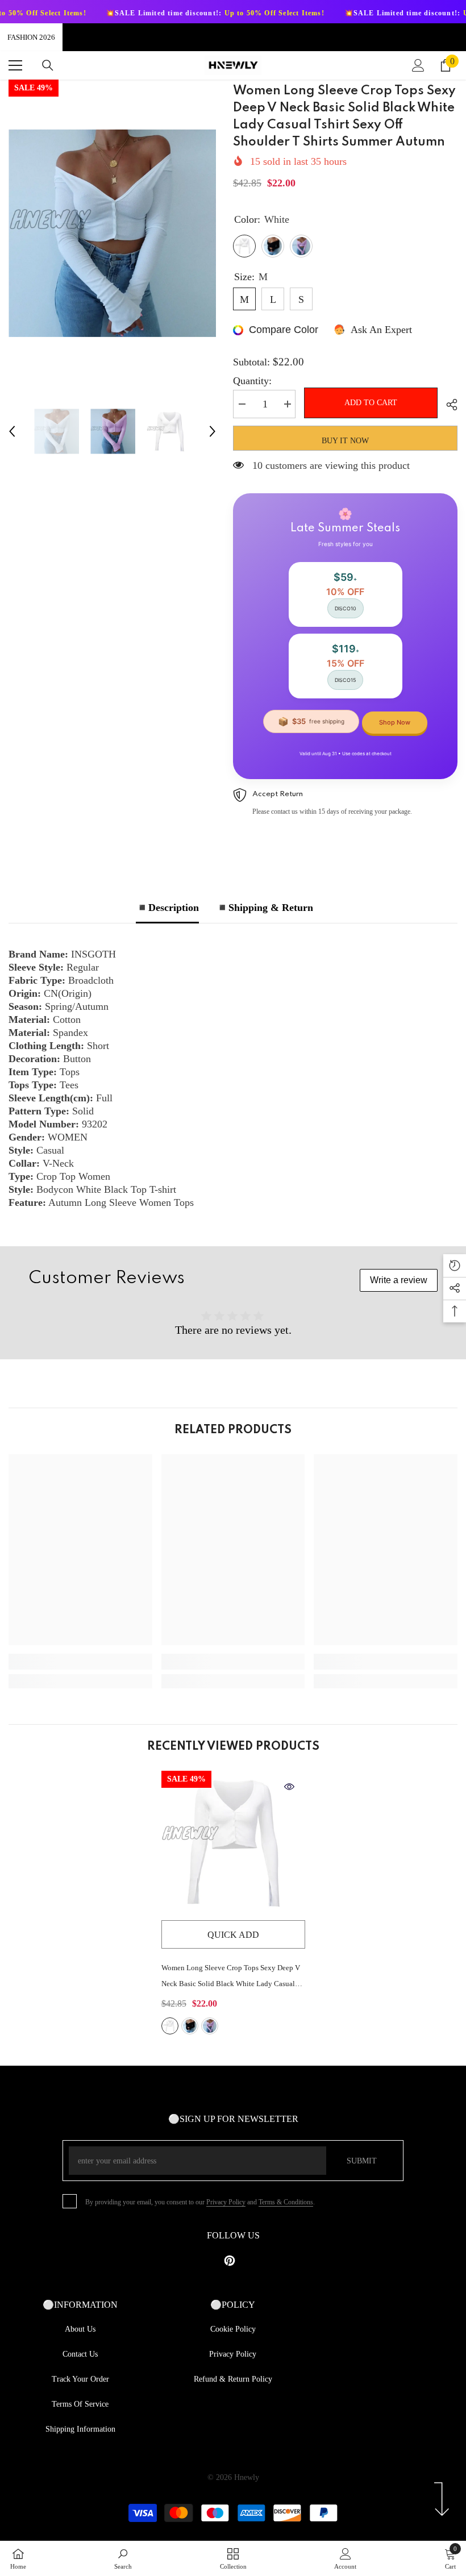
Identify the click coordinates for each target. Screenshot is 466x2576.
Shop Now (395, 722)
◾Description (167, 908)
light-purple (210, 2026)
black (190, 2026)
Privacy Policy (226, 2202)
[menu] (15, 65)
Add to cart (371, 403)
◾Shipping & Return (265, 908)
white (170, 2026)
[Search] (48, 65)
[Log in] (418, 65)
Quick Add (233, 1935)
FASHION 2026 (31, 37)
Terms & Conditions (286, 2202)
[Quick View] (289, 1787)
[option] (112, 233)
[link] (80, 1662)
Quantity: (252, 381)
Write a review (399, 1280)
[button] (12, 431)
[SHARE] (448, 405)
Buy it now (345, 441)
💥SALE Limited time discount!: (159, 13)
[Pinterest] (230, 2261)
